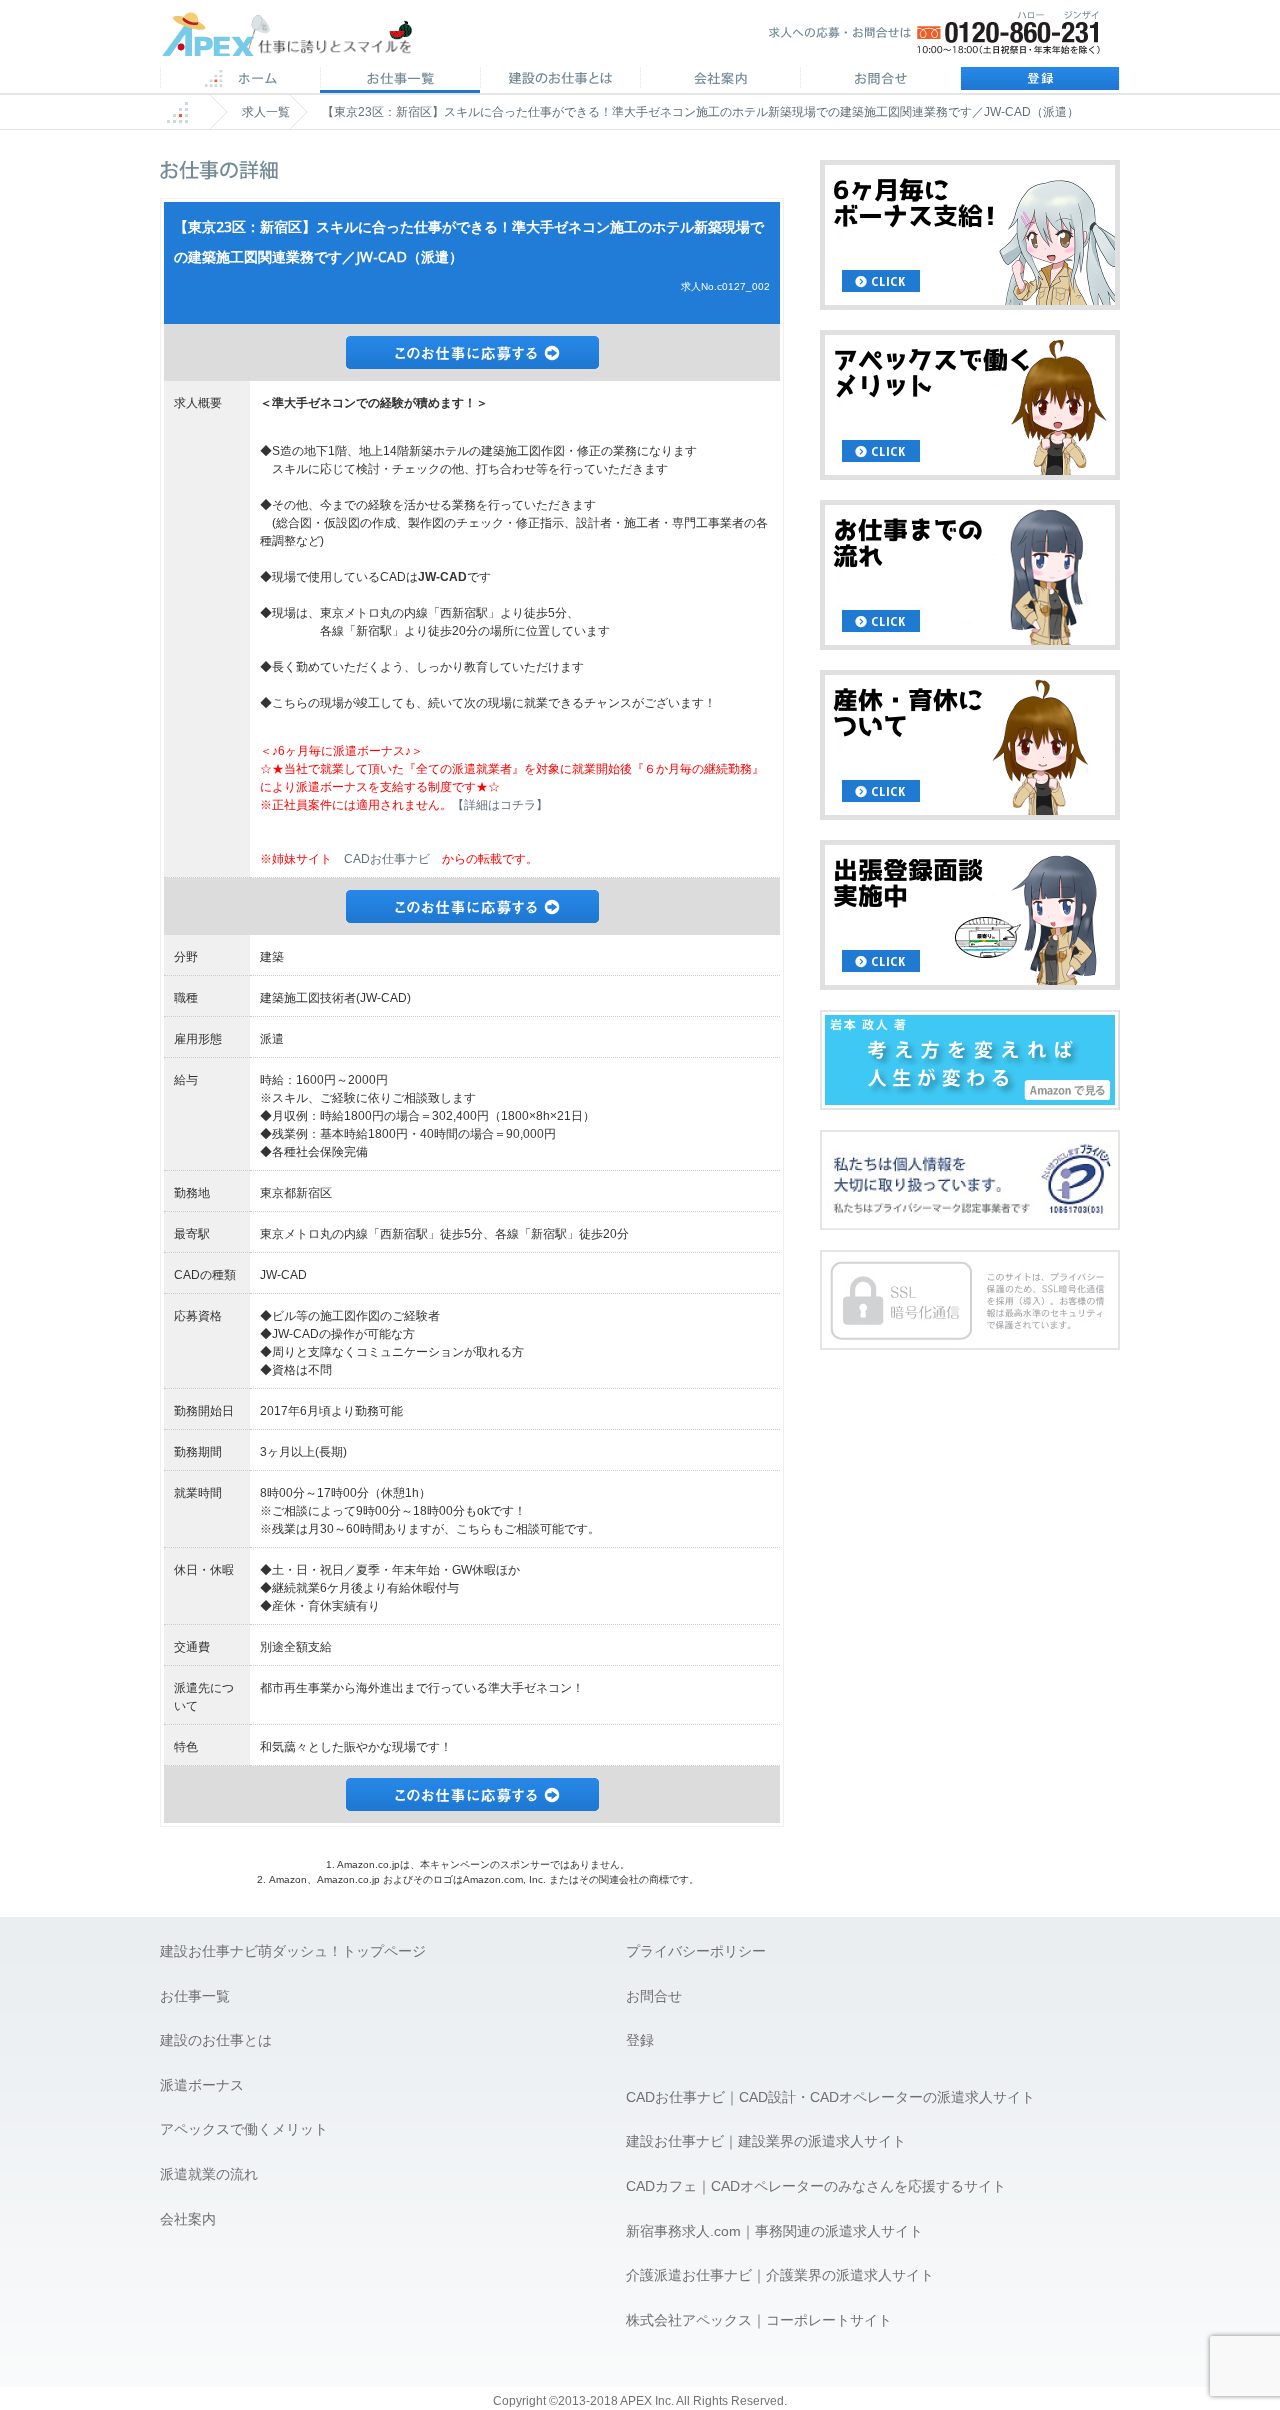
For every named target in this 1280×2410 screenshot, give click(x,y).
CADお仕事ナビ (387, 859)
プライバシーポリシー (696, 1951)
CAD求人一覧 (400, 80)
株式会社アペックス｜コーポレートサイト (759, 2320)
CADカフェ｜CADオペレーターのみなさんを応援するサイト (816, 2186)
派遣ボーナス (202, 2085)
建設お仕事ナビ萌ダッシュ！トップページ (293, 1951)
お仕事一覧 (195, 1996)
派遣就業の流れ (209, 2174)
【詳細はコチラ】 (500, 805)
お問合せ (880, 80)
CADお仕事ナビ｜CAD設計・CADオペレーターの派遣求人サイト (830, 2097)
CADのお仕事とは (560, 80)
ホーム (240, 80)
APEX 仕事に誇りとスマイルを (300, 38)
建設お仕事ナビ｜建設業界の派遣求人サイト (766, 2141)
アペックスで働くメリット (244, 2129)
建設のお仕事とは (216, 2040)
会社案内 (720, 80)
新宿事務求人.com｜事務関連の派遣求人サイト (774, 2231)
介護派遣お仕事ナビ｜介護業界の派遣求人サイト (780, 2275)
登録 (1040, 80)
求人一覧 (266, 112)
